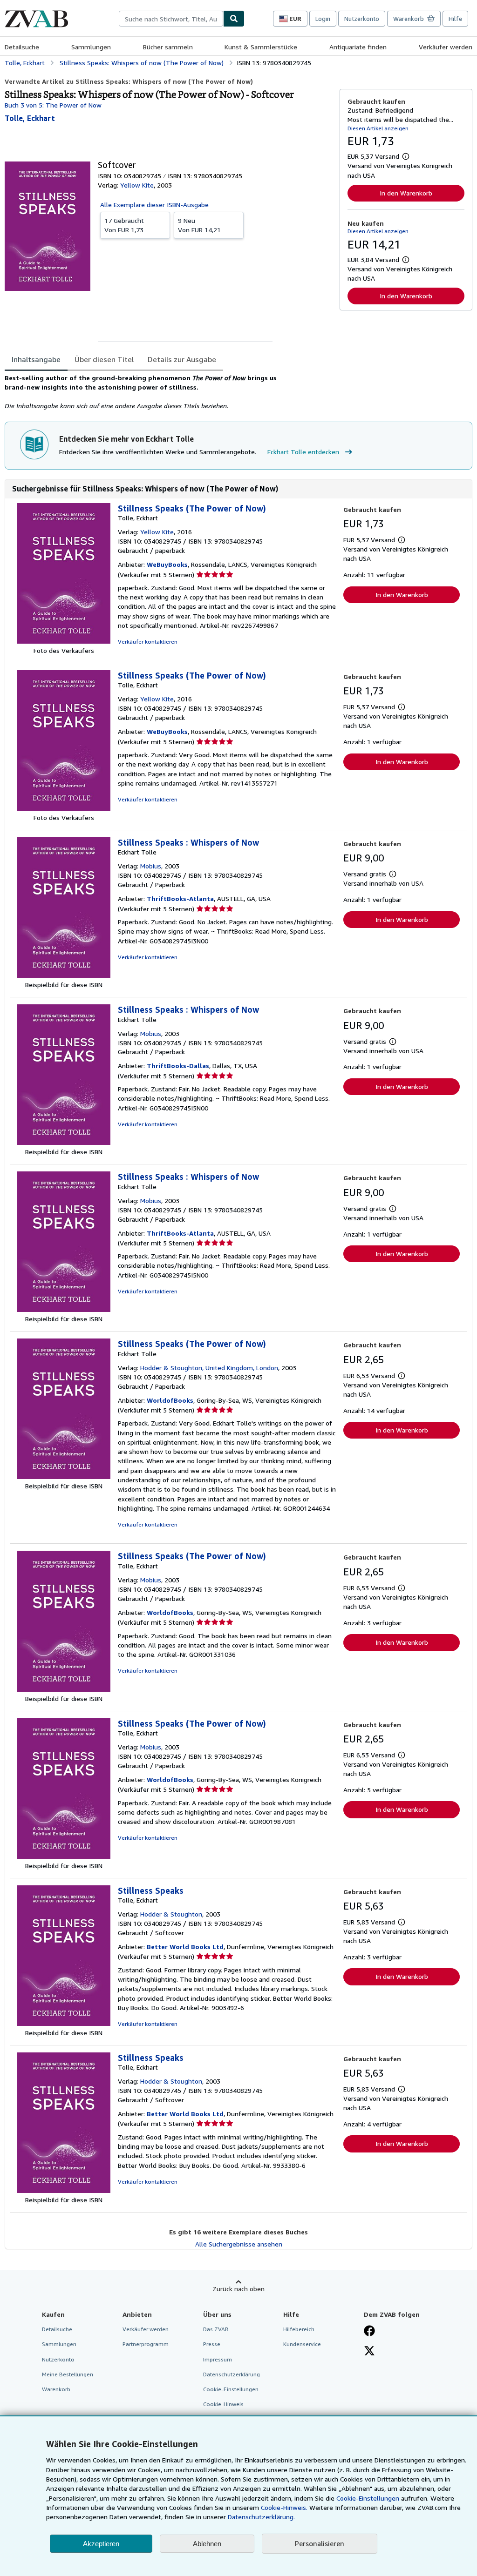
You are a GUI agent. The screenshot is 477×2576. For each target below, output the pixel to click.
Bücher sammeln (168, 47)
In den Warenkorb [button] (406, 193)
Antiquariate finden (358, 47)
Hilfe (455, 19)
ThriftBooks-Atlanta (180, 898)
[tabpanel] (168, 392)
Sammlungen (91, 47)
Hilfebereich (299, 2329)
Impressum (218, 2359)
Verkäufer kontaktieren (148, 642)
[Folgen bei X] (369, 2352)
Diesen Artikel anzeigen (378, 128)
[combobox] (171, 19)
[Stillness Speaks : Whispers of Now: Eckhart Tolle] (64, 975)
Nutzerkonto (362, 19)
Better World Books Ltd (185, 1947)
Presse (212, 2344)
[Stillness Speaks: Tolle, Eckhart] (64, 2023)
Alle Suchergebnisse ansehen (239, 2244)
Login (323, 19)
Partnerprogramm (146, 2344)
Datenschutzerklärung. (261, 2517)
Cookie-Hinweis (223, 2404)
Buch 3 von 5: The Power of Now (53, 105)
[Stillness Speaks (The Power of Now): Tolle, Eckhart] (64, 641)
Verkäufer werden (446, 47)
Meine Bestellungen (68, 2374)
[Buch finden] (234, 19)
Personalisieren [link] (320, 2543)
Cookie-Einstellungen (368, 2498)
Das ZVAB (216, 2329)
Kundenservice (302, 2344)
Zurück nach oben (238, 2289)
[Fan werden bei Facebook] (369, 2332)
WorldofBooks (170, 1400)
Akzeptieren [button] (101, 2544)
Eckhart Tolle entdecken (303, 452)
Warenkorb (56, 2389)
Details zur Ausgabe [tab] (182, 359)
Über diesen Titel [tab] (104, 359)
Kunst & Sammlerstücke (261, 47)
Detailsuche (22, 47)
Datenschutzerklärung (232, 2374)
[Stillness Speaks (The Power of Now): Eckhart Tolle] (64, 1476)
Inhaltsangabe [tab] (36, 359)
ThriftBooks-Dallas (178, 1066)
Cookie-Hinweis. (284, 2507)
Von (124, 225)
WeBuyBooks (167, 564)
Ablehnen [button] (207, 2544)
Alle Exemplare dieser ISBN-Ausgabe (154, 205)
